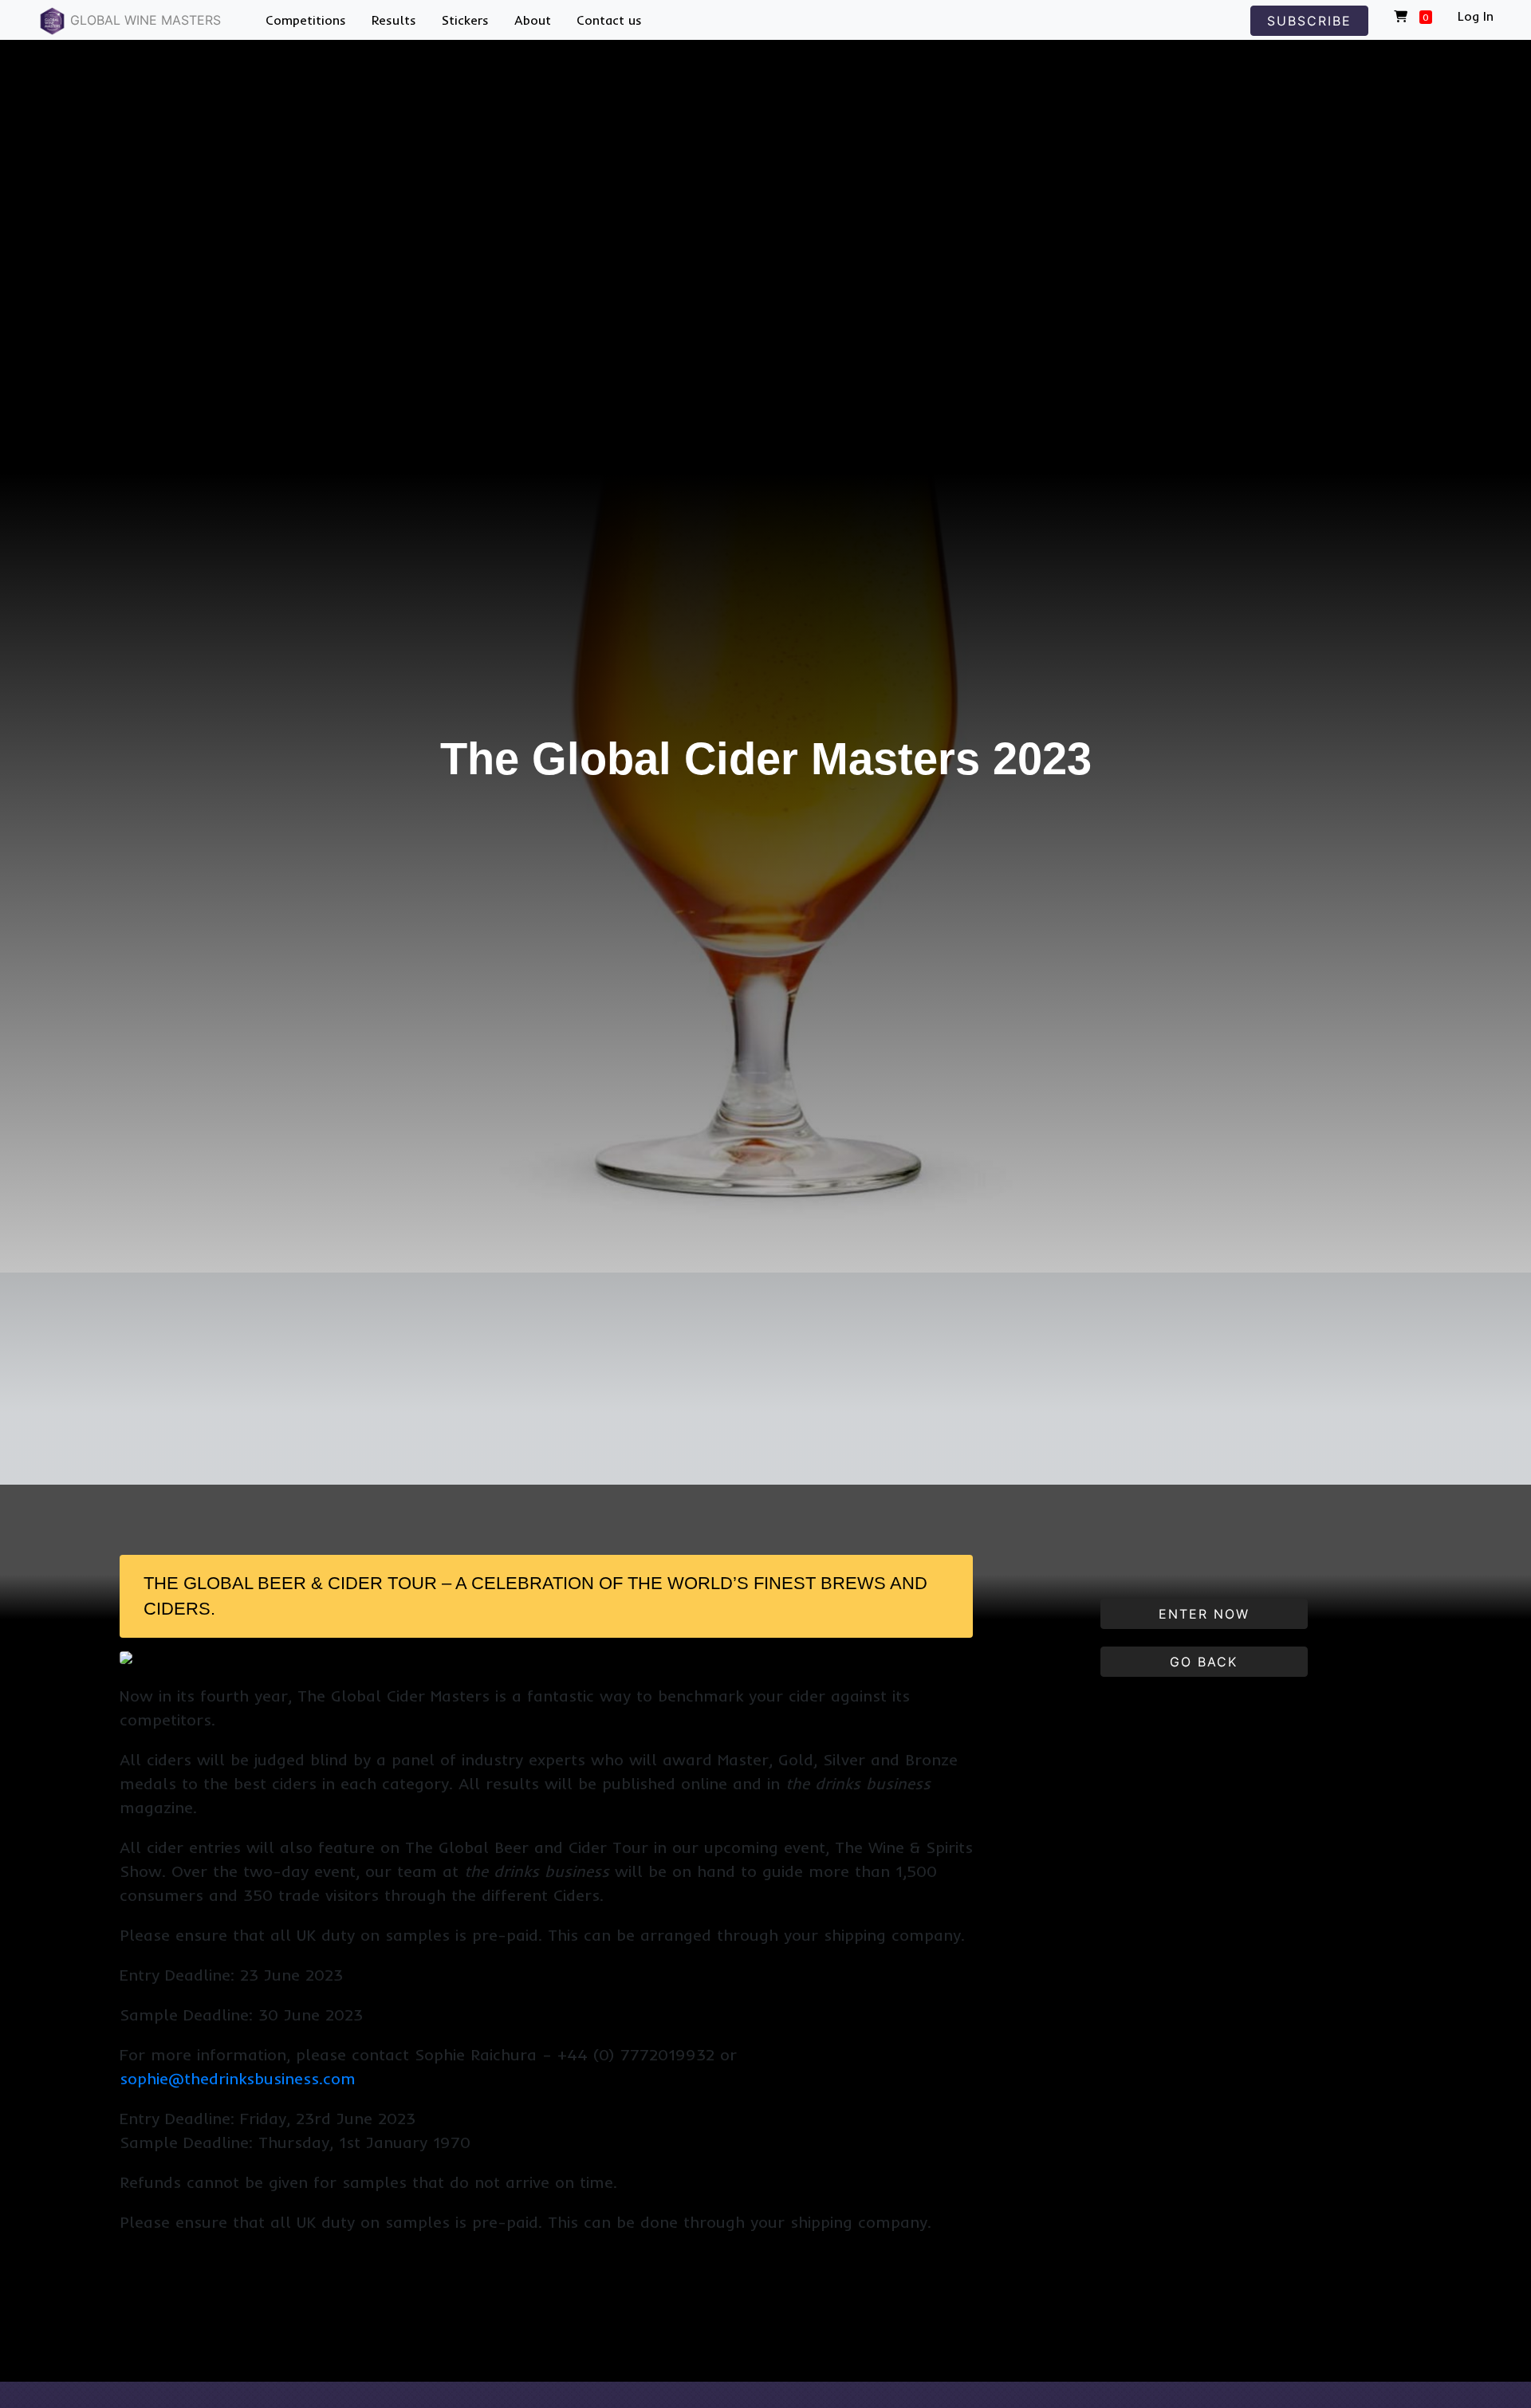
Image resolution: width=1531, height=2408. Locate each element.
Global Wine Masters (144, 20)
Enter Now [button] (1204, 1614)
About (533, 20)
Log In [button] (1476, 16)
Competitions (306, 20)
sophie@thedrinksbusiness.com (238, 2078)
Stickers (465, 20)
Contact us (609, 20)
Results (394, 20)
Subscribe (1309, 21)
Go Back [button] (1204, 1662)
